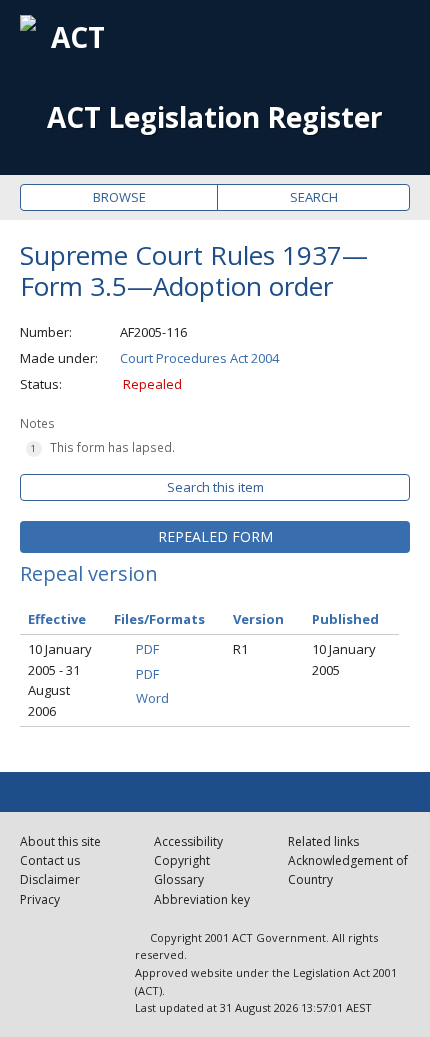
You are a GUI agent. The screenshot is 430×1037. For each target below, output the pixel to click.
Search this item (215, 487)
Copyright (182, 860)
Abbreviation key (202, 899)
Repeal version (89, 573)
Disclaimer (50, 879)
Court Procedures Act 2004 (199, 358)
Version (258, 619)
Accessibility (188, 841)
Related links (323, 841)
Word (152, 698)
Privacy (40, 899)
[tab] (215, 537)
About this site (60, 841)
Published (345, 619)
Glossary (179, 879)
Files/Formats (159, 619)
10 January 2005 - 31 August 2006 (60, 680)
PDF (147, 649)
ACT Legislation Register (215, 117)
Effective (57, 619)
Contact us (50, 860)
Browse (119, 197)
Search (314, 197)
